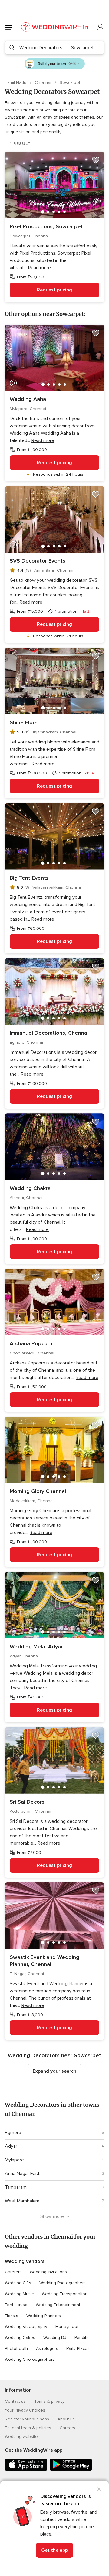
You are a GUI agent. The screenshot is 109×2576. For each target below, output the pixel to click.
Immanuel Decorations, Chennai (49, 1033)
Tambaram (16, 2187)
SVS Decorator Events (38, 561)
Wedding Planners (44, 2316)
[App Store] (26, 2469)
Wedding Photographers (63, 2283)
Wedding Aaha (28, 399)
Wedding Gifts (18, 2283)
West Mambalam (22, 2201)
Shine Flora (24, 722)
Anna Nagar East (22, 2174)
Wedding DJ (55, 2338)
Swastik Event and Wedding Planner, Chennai (45, 1961)
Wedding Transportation (65, 2294)
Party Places (78, 2348)
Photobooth (16, 2348)
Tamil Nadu (16, 83)
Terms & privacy (49, 2401)
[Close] (99, 2489)
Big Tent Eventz (29, 878)
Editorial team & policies (28, 2428)
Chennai (44, 83)
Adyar (11, 2146)
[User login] (101, 27)
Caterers (13, 2272)
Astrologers (47, 2348)
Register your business (27, 2419)
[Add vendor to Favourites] (96, 160)
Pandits (81, 2338)
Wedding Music (19, 2294)
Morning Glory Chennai (38, 1491)
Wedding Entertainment (58, 2305)
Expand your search (54, 2071)
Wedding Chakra (30, 1188)
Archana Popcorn (31, 1343)
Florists (12, 2316)
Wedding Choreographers (30, 2359)
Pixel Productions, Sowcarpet (46, 226)
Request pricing (54, 290)
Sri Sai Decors (27, 1802)
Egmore (13, 2133)
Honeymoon (68, 2327)
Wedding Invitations (48, 2272)
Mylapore (14, 2160)
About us (66, 2419)
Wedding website (21, 2437)
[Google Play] (71, 2469)
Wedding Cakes (20, 2338)
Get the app (54, 2550)
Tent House (16, 2305)
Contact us (15, 2401)
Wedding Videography (26, 2327)
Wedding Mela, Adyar (36, 1647)
